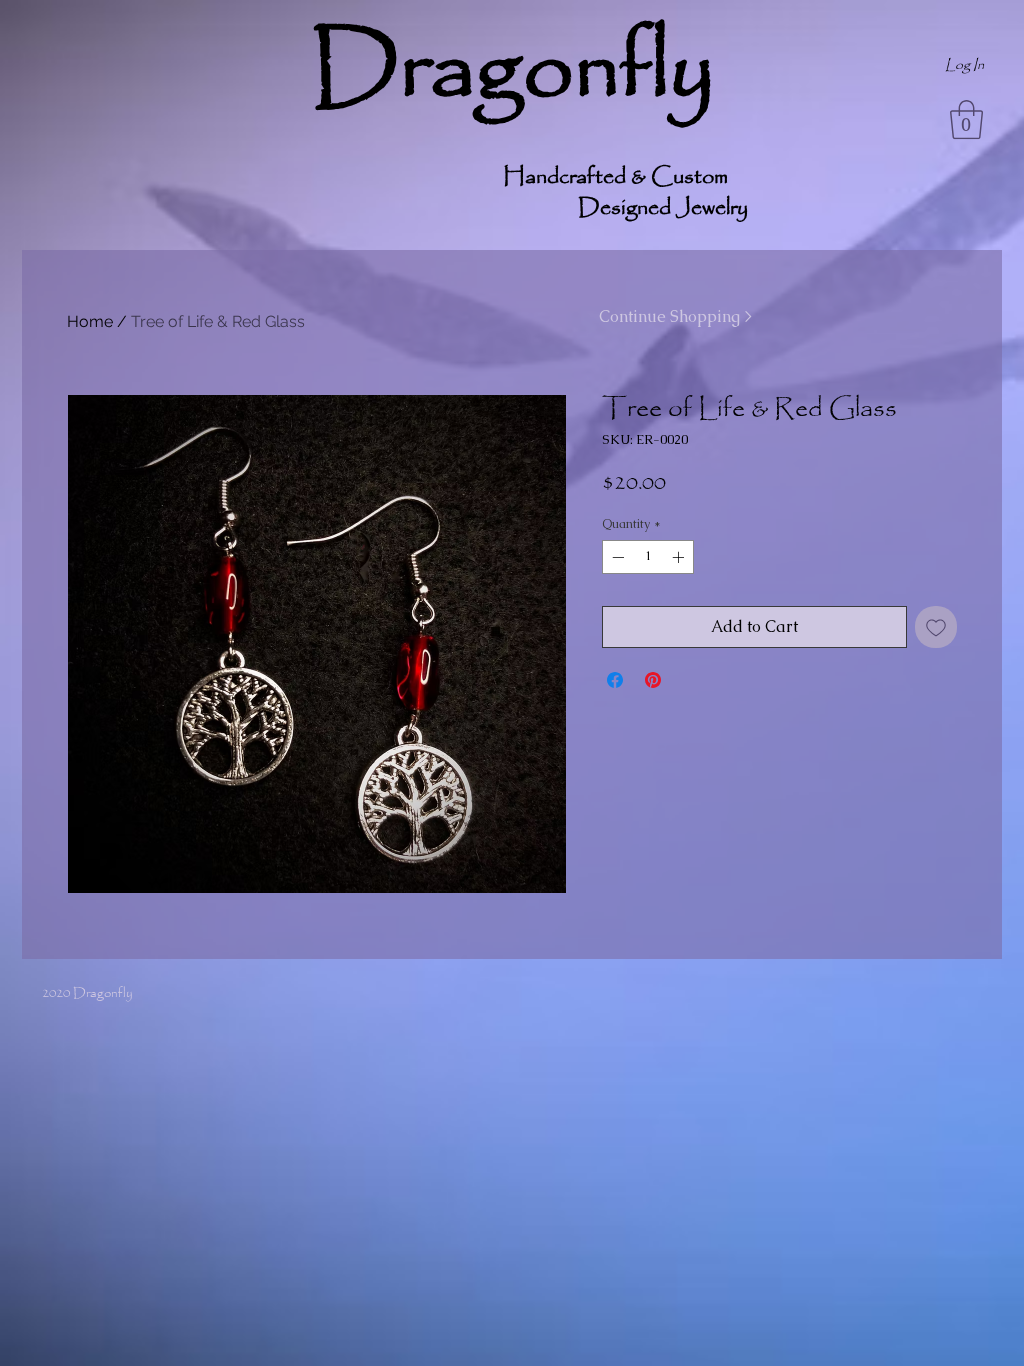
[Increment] (680, 557)
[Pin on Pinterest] (653, 680)
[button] (966, 119)
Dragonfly (512, 71)
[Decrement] (616, 557)
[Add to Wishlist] (936, 627)
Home (90, 321)
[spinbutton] (648, 557)
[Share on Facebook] (615, 680)
